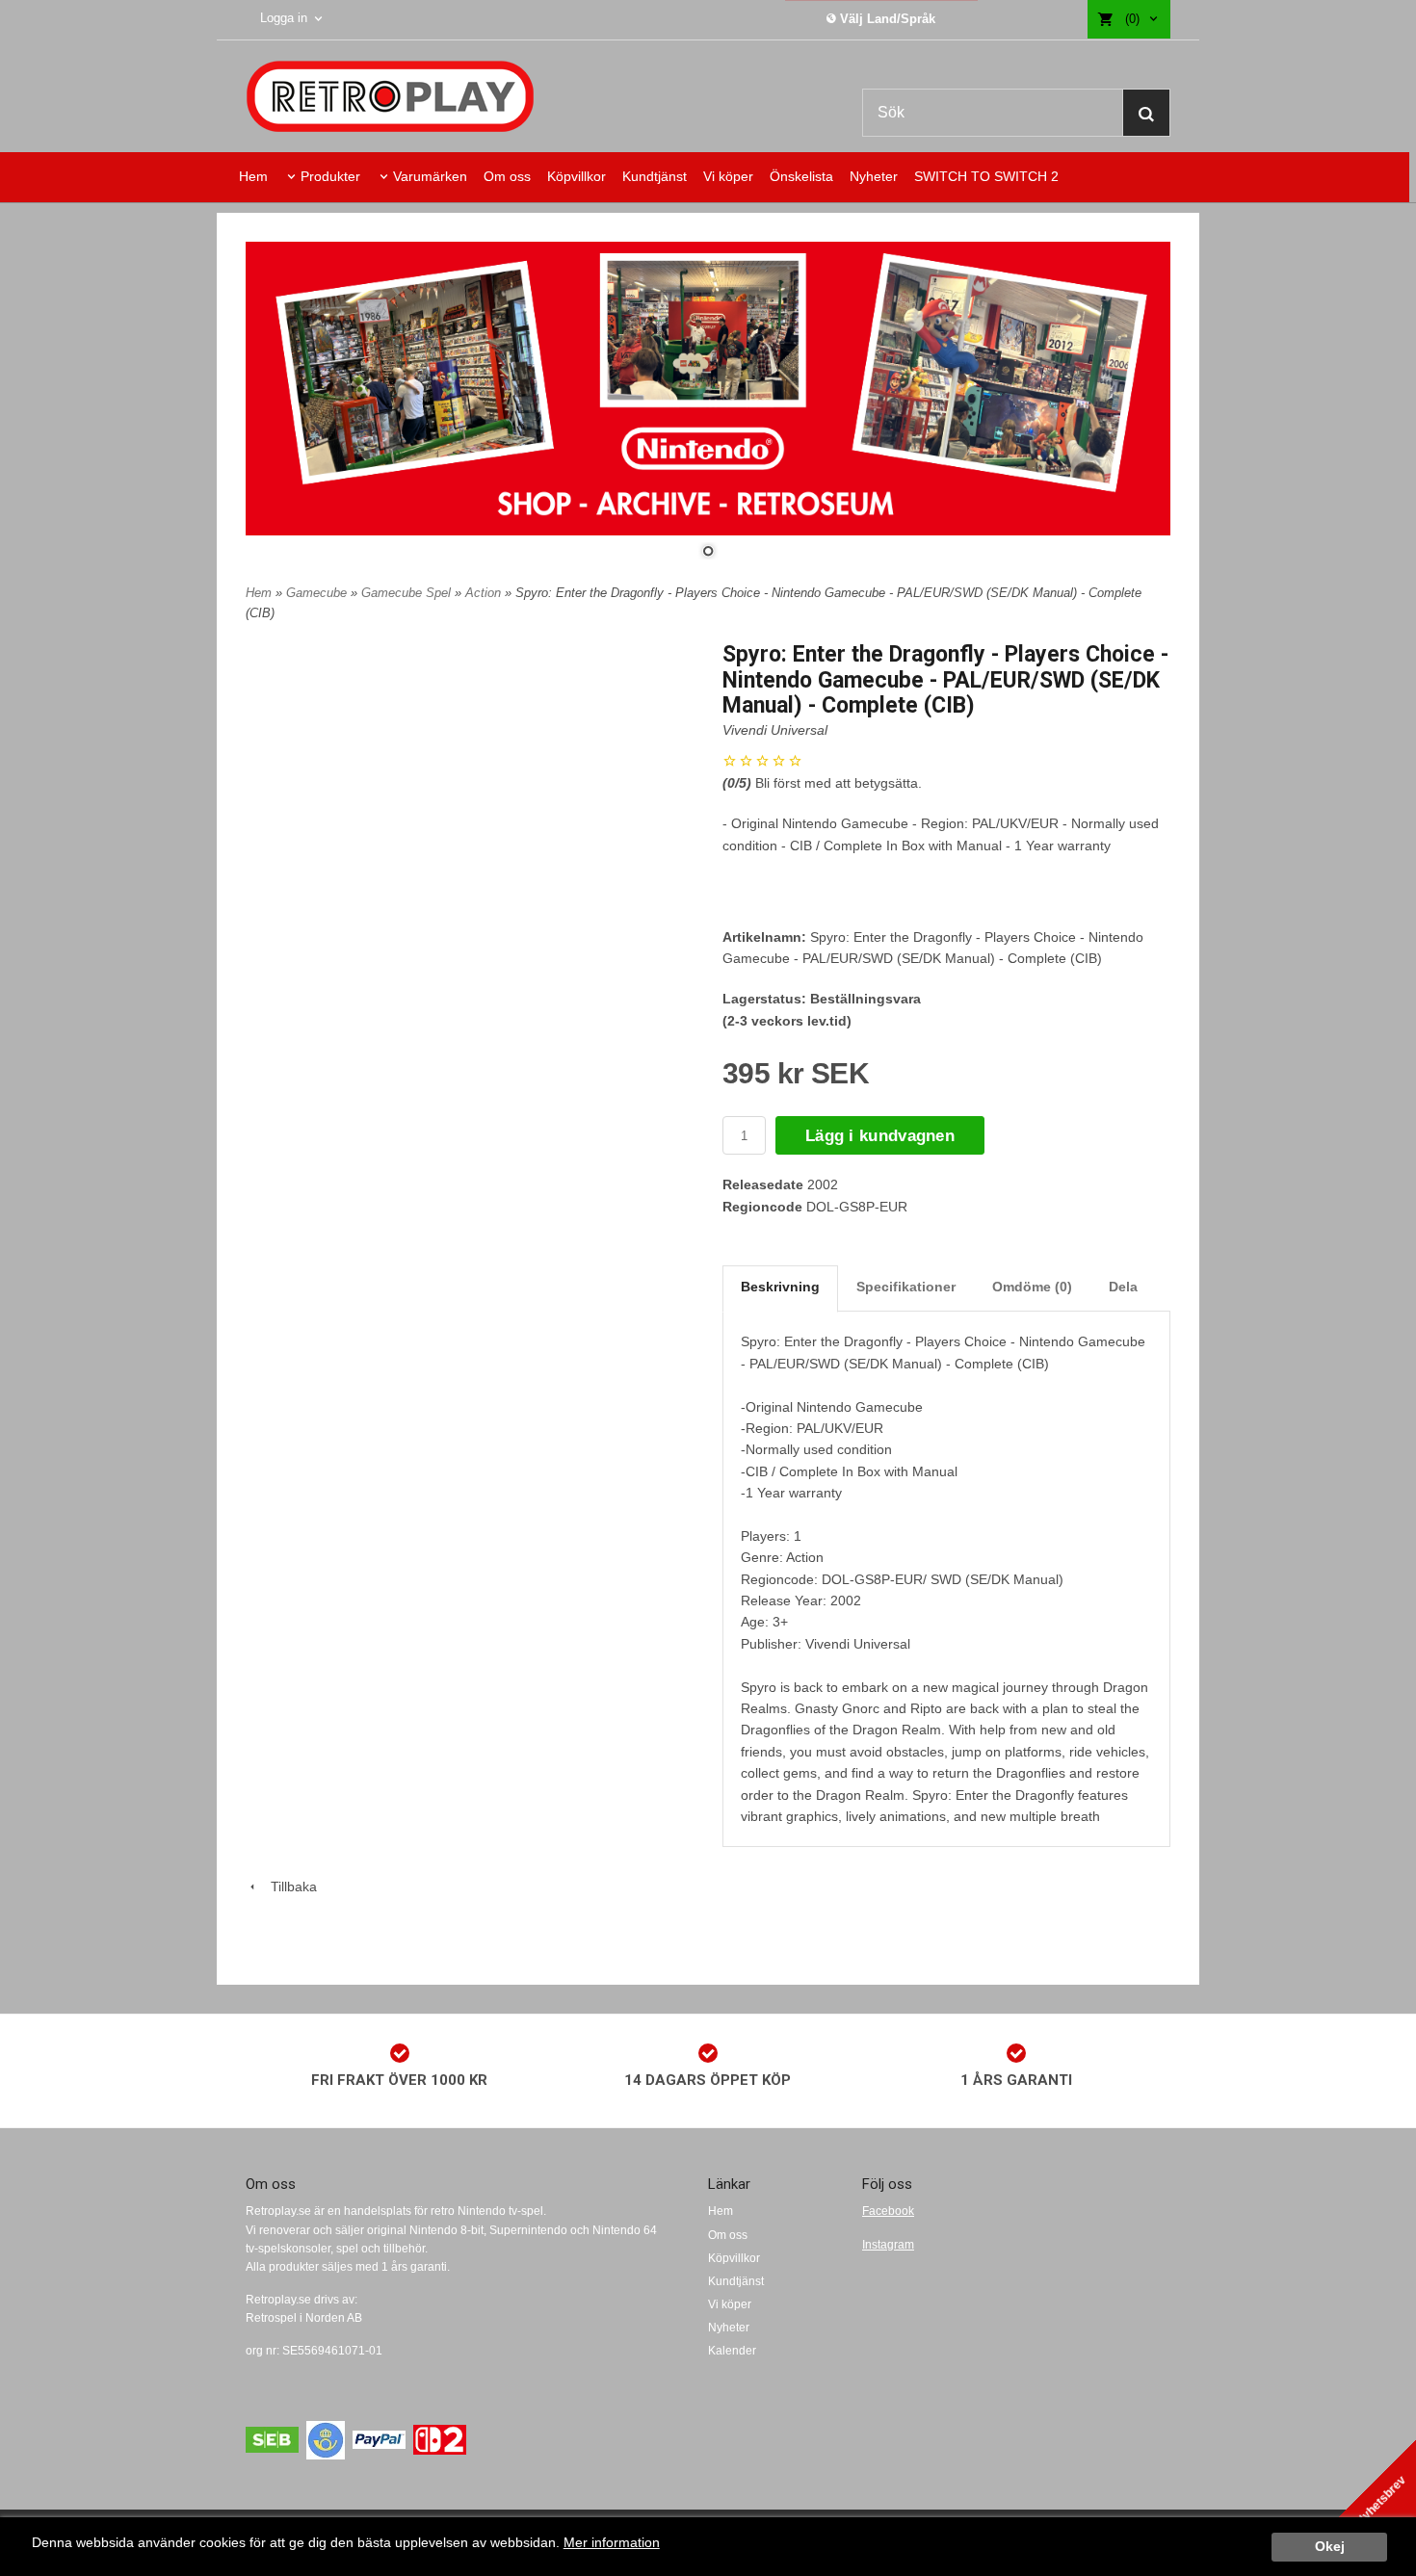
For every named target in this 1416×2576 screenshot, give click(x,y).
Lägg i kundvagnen (880, 1136)
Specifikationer (906, 1287)
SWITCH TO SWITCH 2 (986, 176)
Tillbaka (288, 1886)
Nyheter (874, 176)
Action (485, 593)
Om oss (507, 176)
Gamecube (318, 593)
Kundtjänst (655, 176)
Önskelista (801, 176)
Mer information (612, 2543)
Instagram (888, 2245)
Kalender (732, 2351)
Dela (1123, 1287)
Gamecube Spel (408, 593)
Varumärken (430, 176)
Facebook (888, 2211)
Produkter (330, 176)
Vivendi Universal (775, 730)
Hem (253, 176)
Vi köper (728, 176)
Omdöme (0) (1032, 1287)
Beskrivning (780, 1287)
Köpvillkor (577, 176)
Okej (1330, 2547)
